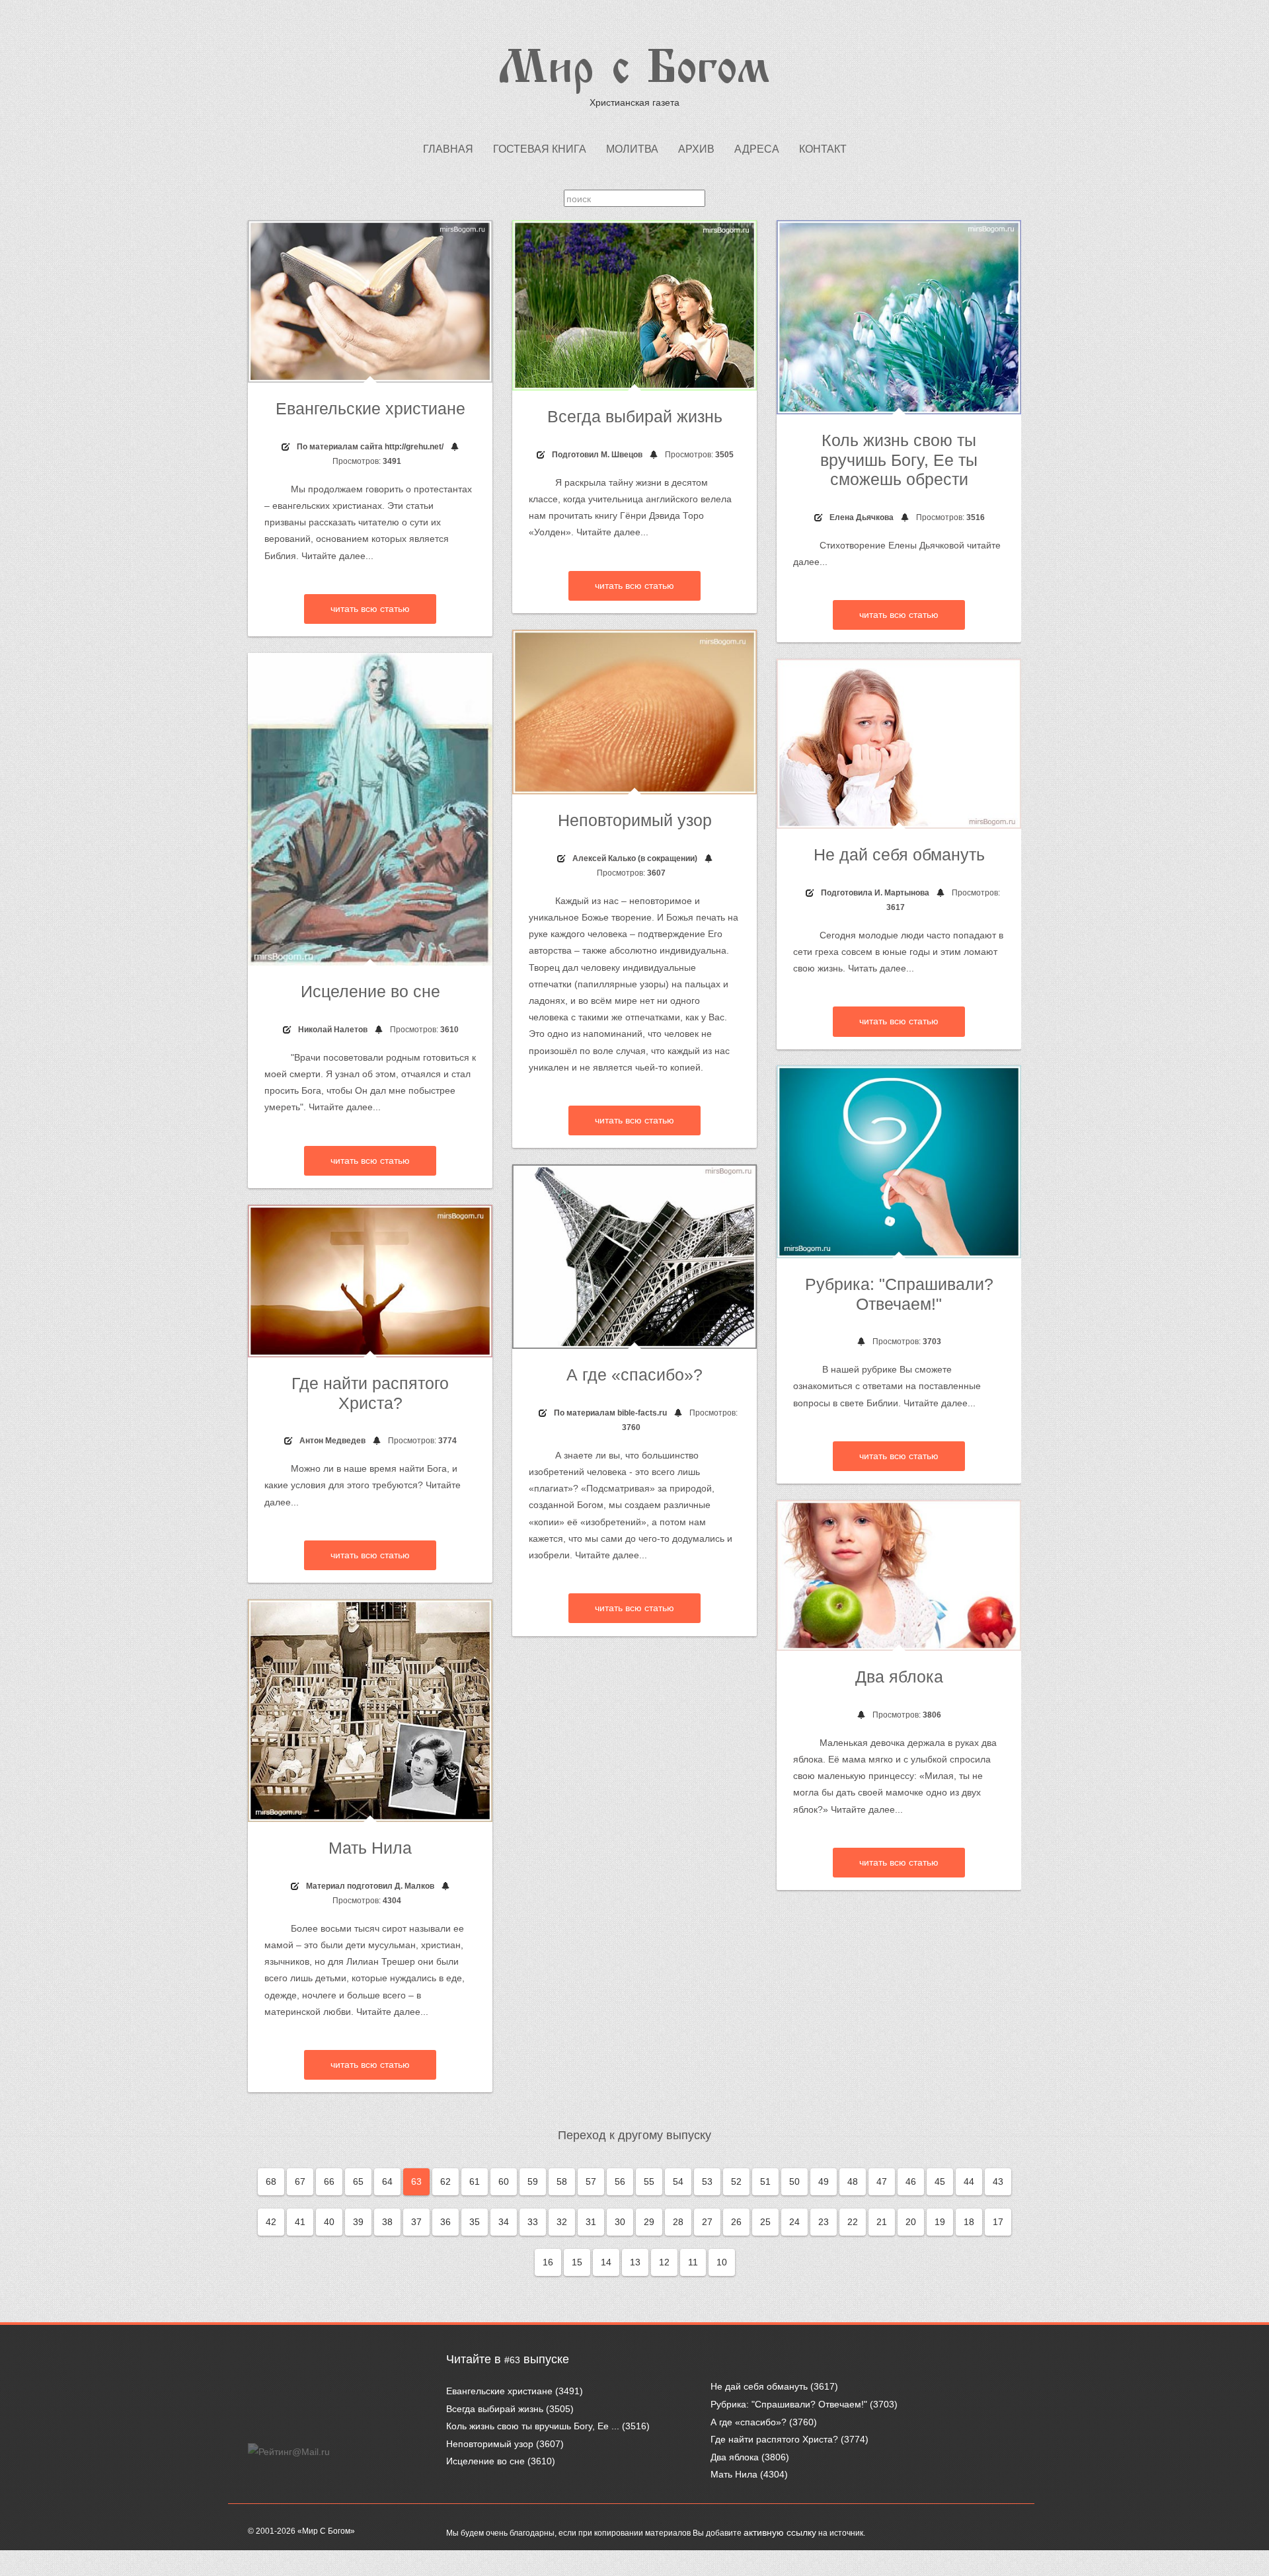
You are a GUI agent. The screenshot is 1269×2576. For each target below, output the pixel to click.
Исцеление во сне (370, 992)
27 (707, 2222)
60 (504, 2181)
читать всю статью (370, 609)
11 (693, 2262)
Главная (448, 149)
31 (591, 2222)
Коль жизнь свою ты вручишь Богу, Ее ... (533, 2426)
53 (707, 2181)
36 (445, 2222)
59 (533, 2181)
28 (678, 2222)
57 (591, 2181)
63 (416, 2181)
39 (358, 2222)
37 (416, 2222)
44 (969, 2181)
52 (736, 2181)
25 (765, 2222)
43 (998, 2181)
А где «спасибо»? (634, 1375)
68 (271, 2181)
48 (853, 2181)
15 (577, 2262)
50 (794, 2181)
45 (940, 2181)
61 (475, 2181)
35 (475, 2222)
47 (882, 2181)
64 (387, 2181)
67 (300, 2181)
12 (664, 2262)
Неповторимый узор (635, 820)
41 (300, 2222)
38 (387, 2222)
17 (998, 2222)
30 (620, 2222)
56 (620, 2181)
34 (504, 2222)
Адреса (757, 149)
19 (940, 2222)
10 (722, 2262)
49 (824, 2181)
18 (969, 2222)
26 (736, 2222)
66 (329, 2181)
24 (794, 2222)
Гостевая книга (540, 149)
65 (358, 2181)
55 (649, 2181)
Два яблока (899, 1677)
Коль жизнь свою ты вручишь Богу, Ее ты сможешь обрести (899, 460)
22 (853, 2222)
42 (271, 2222)
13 (635, 2262)
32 (562, 2222)
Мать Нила (370, 1848)
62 (445, 2181)
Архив (696, 149)
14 (606, 2262)
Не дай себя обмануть (899, 855)
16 (548, 2262)
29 (649, 2222)
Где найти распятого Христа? (774, 2439)
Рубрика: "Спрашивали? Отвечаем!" (789, 2404)
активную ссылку (780, 2532)
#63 (512, 2360)
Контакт (823, 149)
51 (765, 2181)
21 (882, 2222)
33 (533, 2222)
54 (678, 2181)
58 (562, 2181)
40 (329, 2222)
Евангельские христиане (370, 409)
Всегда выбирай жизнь (635, 417)
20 (911, 2222)
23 (824, 2222)
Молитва (632, 149)
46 (911, 2181)
